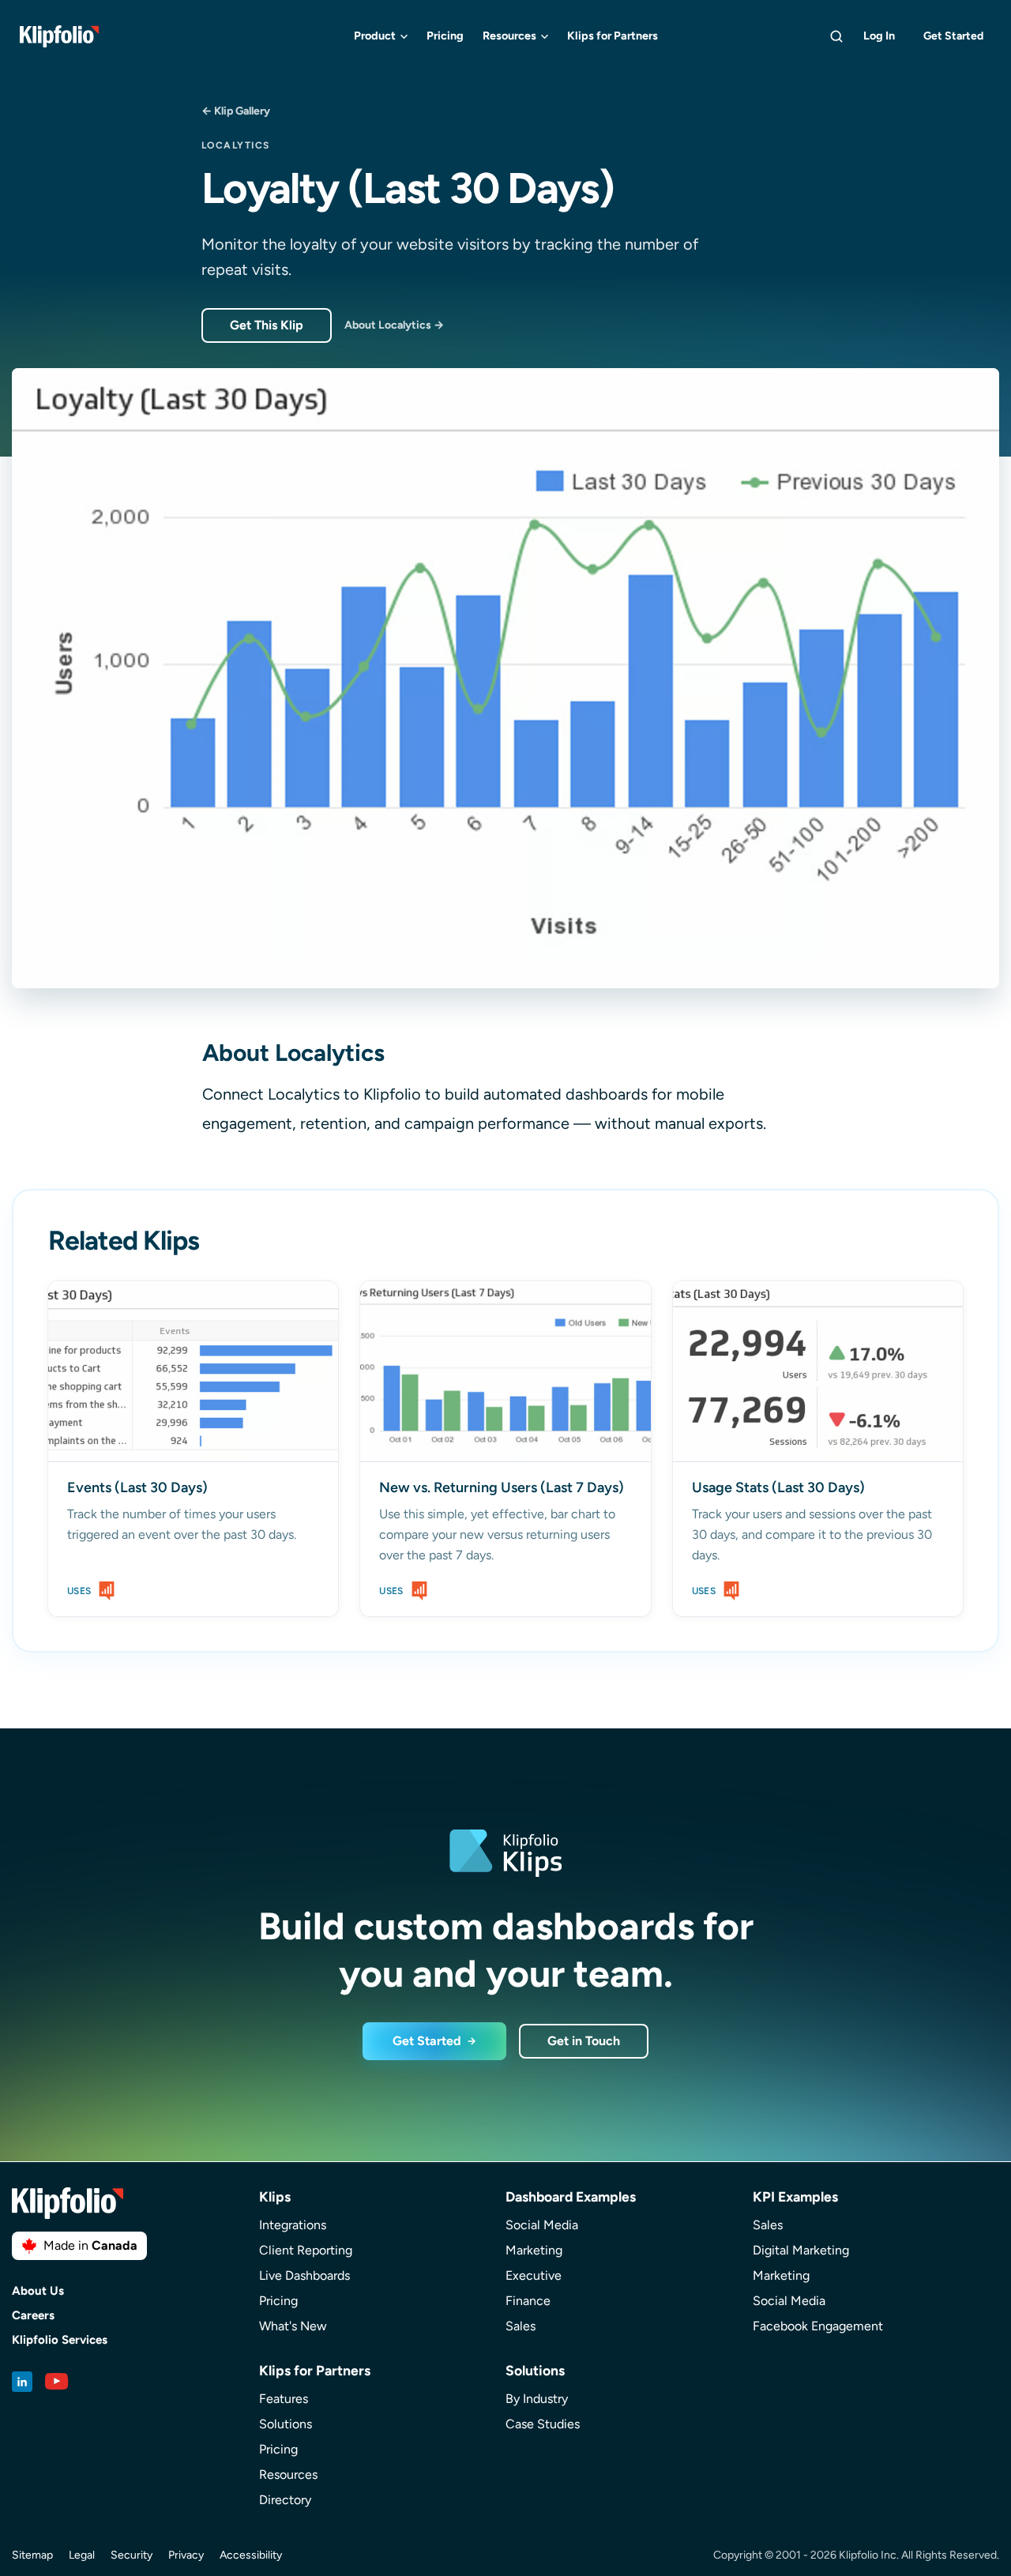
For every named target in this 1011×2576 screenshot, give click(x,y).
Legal (82, 2555)
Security (132, 2555)
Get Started (953, 36)
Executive (534, 2275)
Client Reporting (306, 2250)
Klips (275, 2196)
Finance (528, 2301)
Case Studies (543, 2424)
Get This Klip (267, 325)
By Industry (537, 2399)
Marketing (534, 2250)
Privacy (186, 2555)
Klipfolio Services (60, 2340)
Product (375, 36)
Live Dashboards (304, 2275)
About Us (38, 2291)
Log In (879, 36)
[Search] (836, 36)
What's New (293, 2326)
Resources (509, 36)
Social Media (542, 2225)
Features (284, 2399)
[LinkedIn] (22, 2382)
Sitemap (32, 2555)
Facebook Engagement (818, 2326)
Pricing (445, 36)
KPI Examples (795, 2196)
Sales (521, 2326)
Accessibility (251, 2555)
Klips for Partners (613, 36)
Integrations (293, 2225)
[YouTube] (57, 2382)
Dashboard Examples (571, 2196)
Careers (33, 2316)
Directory (285, 2500)
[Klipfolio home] (59, 36)
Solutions (286, 2424)
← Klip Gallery (236, 111)
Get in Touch (584, 2041)
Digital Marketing (801, 2250)
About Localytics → (394, 325)
